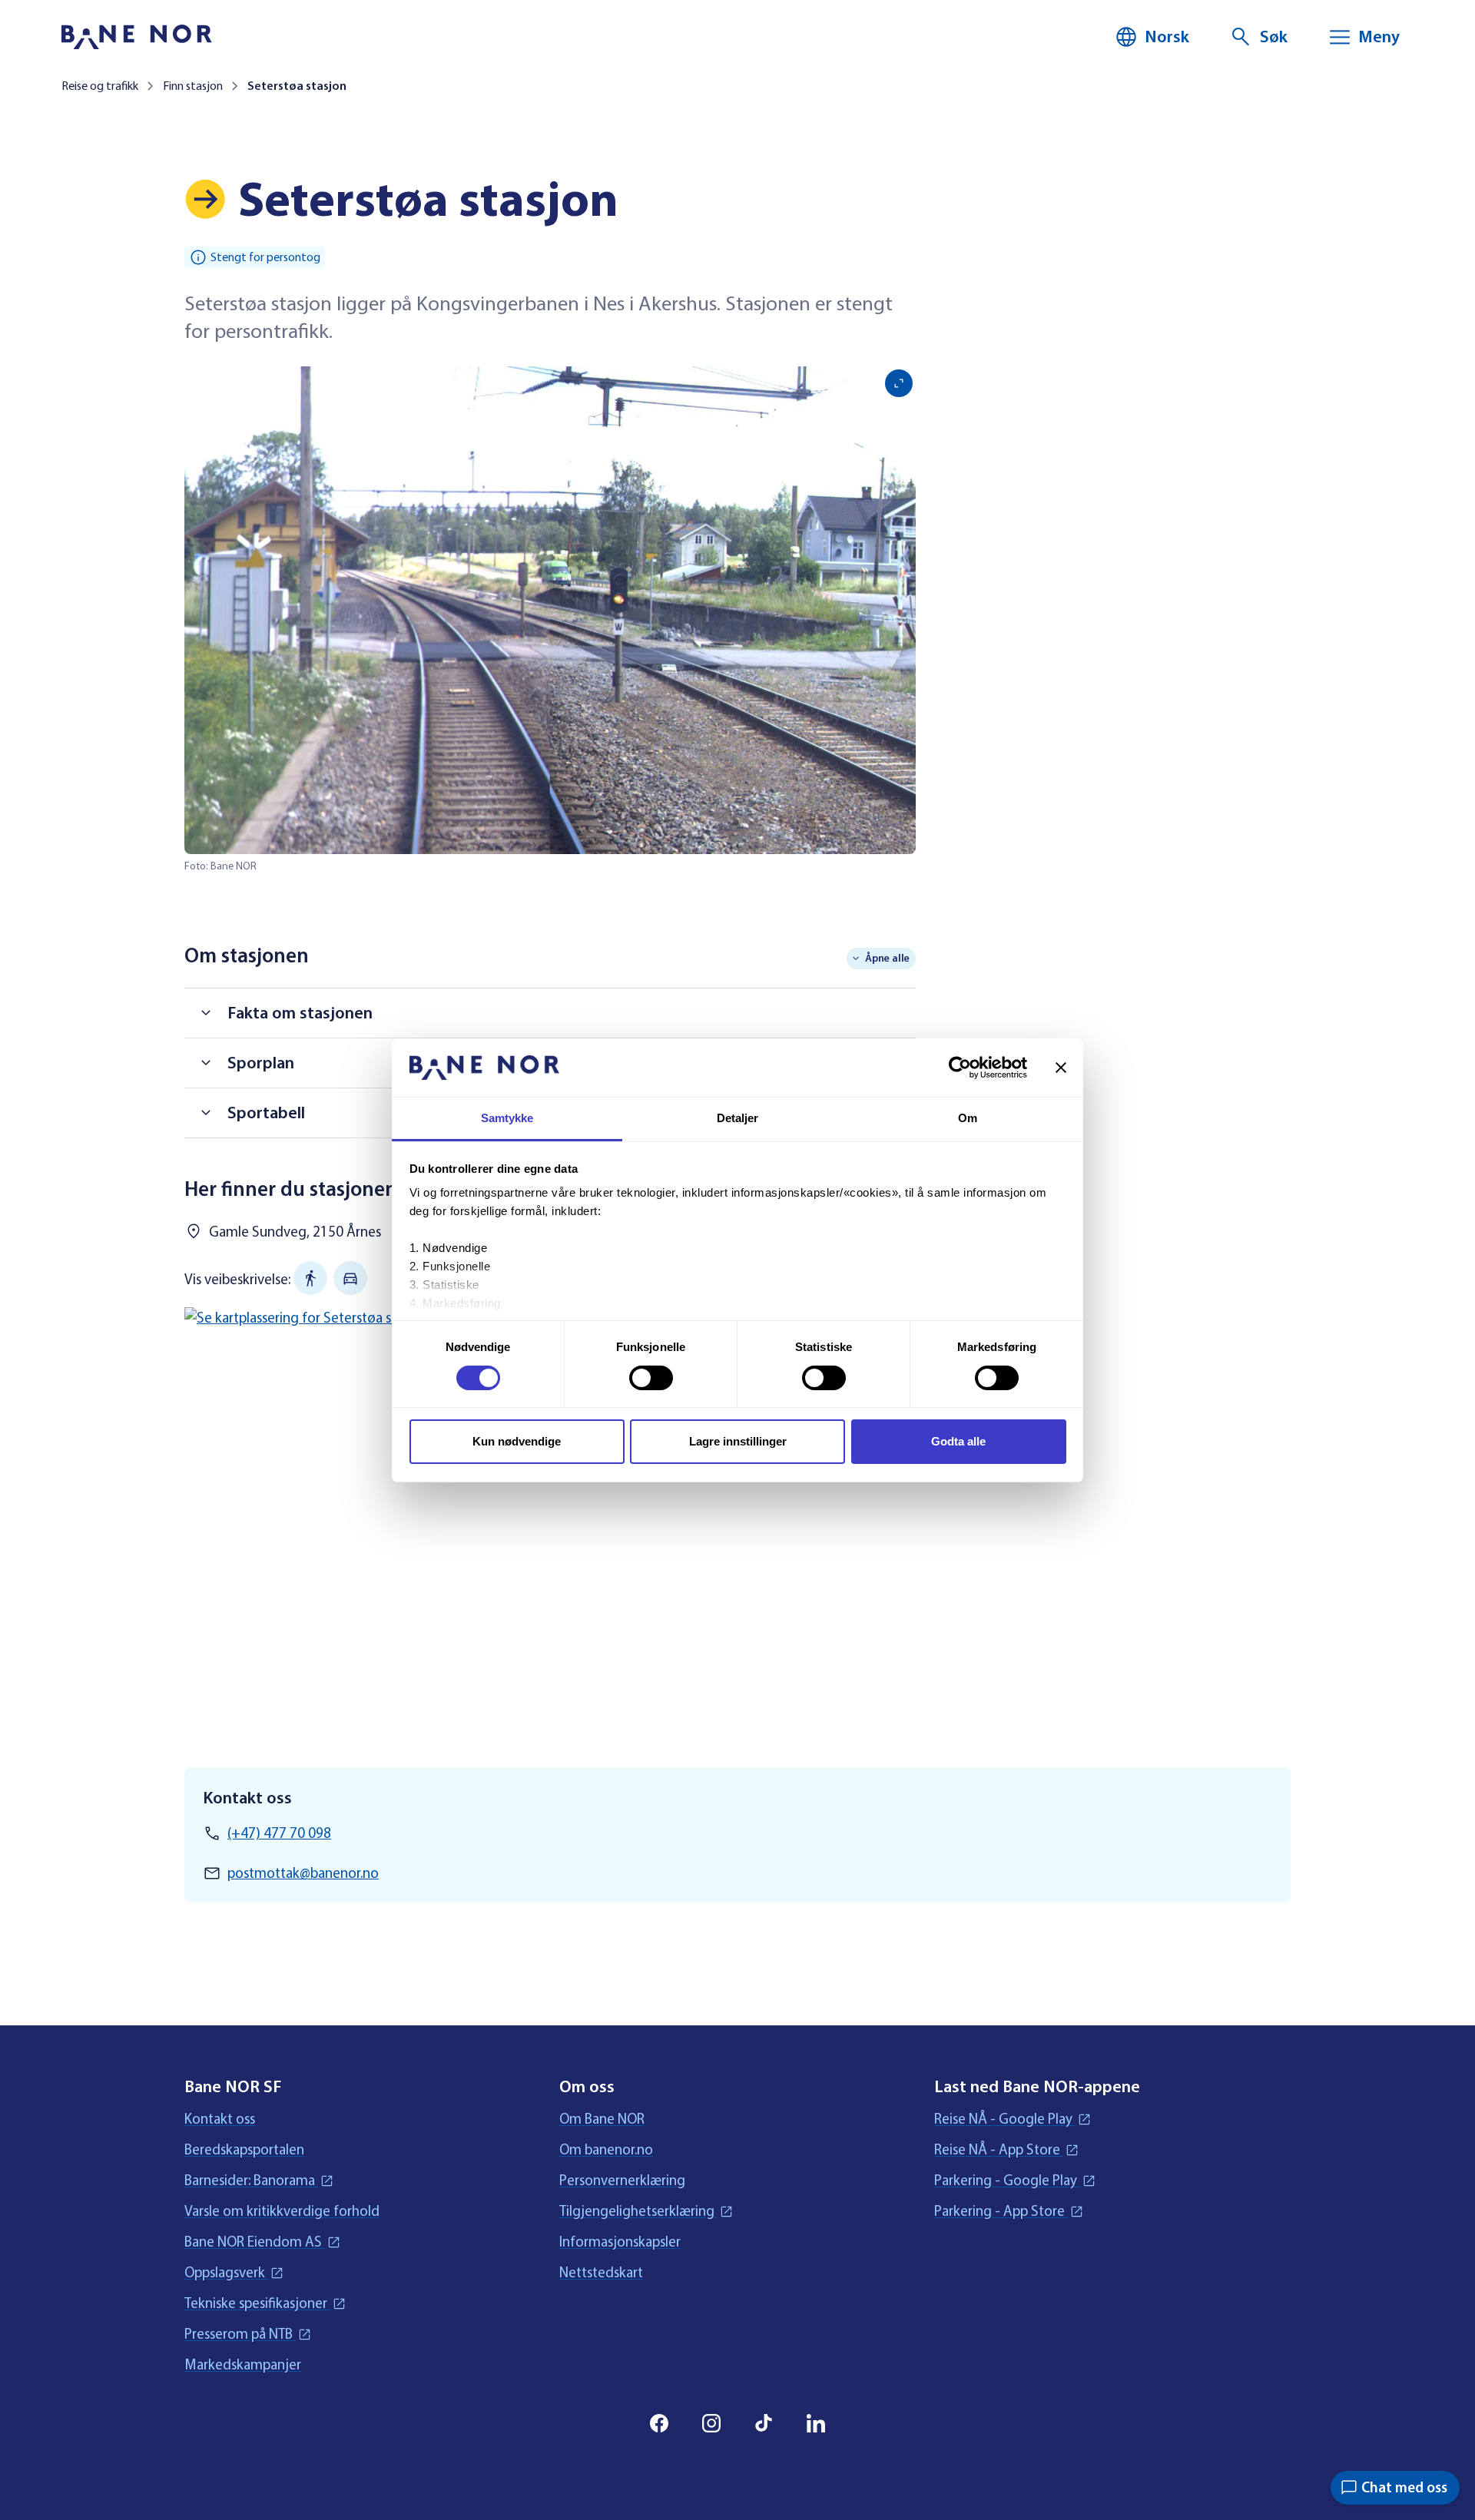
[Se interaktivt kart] (550, 1513)
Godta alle (958, 1441)
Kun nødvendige (517, 1441)
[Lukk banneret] (1061, 1068)
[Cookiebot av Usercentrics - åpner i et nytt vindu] (960, 1068)
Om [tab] (968, 1118)
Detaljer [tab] (738, 1118)
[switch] (651, 1378)
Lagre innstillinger (738, 1441)
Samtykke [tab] (507, 1118)
